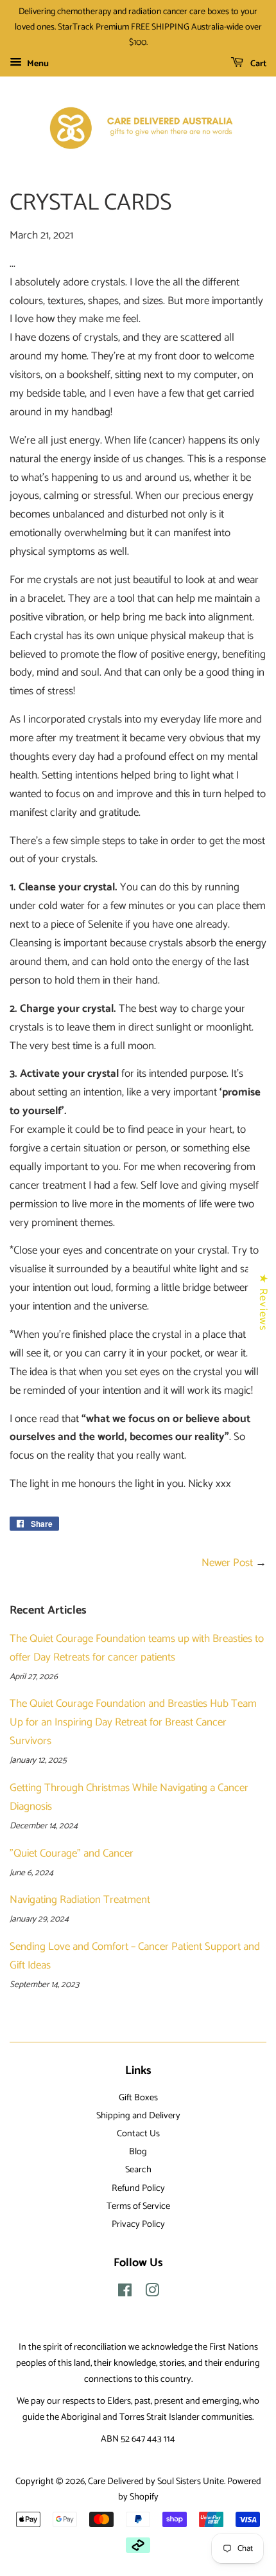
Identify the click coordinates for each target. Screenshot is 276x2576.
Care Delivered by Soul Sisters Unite (156, 2481)
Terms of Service (138, 2206)
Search (138, 2170)
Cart (257, 64)
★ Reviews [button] (263, 1302)
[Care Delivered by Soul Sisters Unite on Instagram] (152, 2293)
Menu (37, 64)
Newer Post (227, 1563)
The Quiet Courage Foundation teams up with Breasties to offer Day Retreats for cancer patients (137, 1648)
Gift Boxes (138, 2098)
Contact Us (138, 2134)
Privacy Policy (138, 2224)
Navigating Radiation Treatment (80, 1900)
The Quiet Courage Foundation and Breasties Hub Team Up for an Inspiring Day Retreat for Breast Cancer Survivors (133, 1722)
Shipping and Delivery (138, 2116)
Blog (138, 2152)
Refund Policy (138, 2188)
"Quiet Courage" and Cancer (72, 1853)
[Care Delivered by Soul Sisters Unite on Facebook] (125, 2293)
